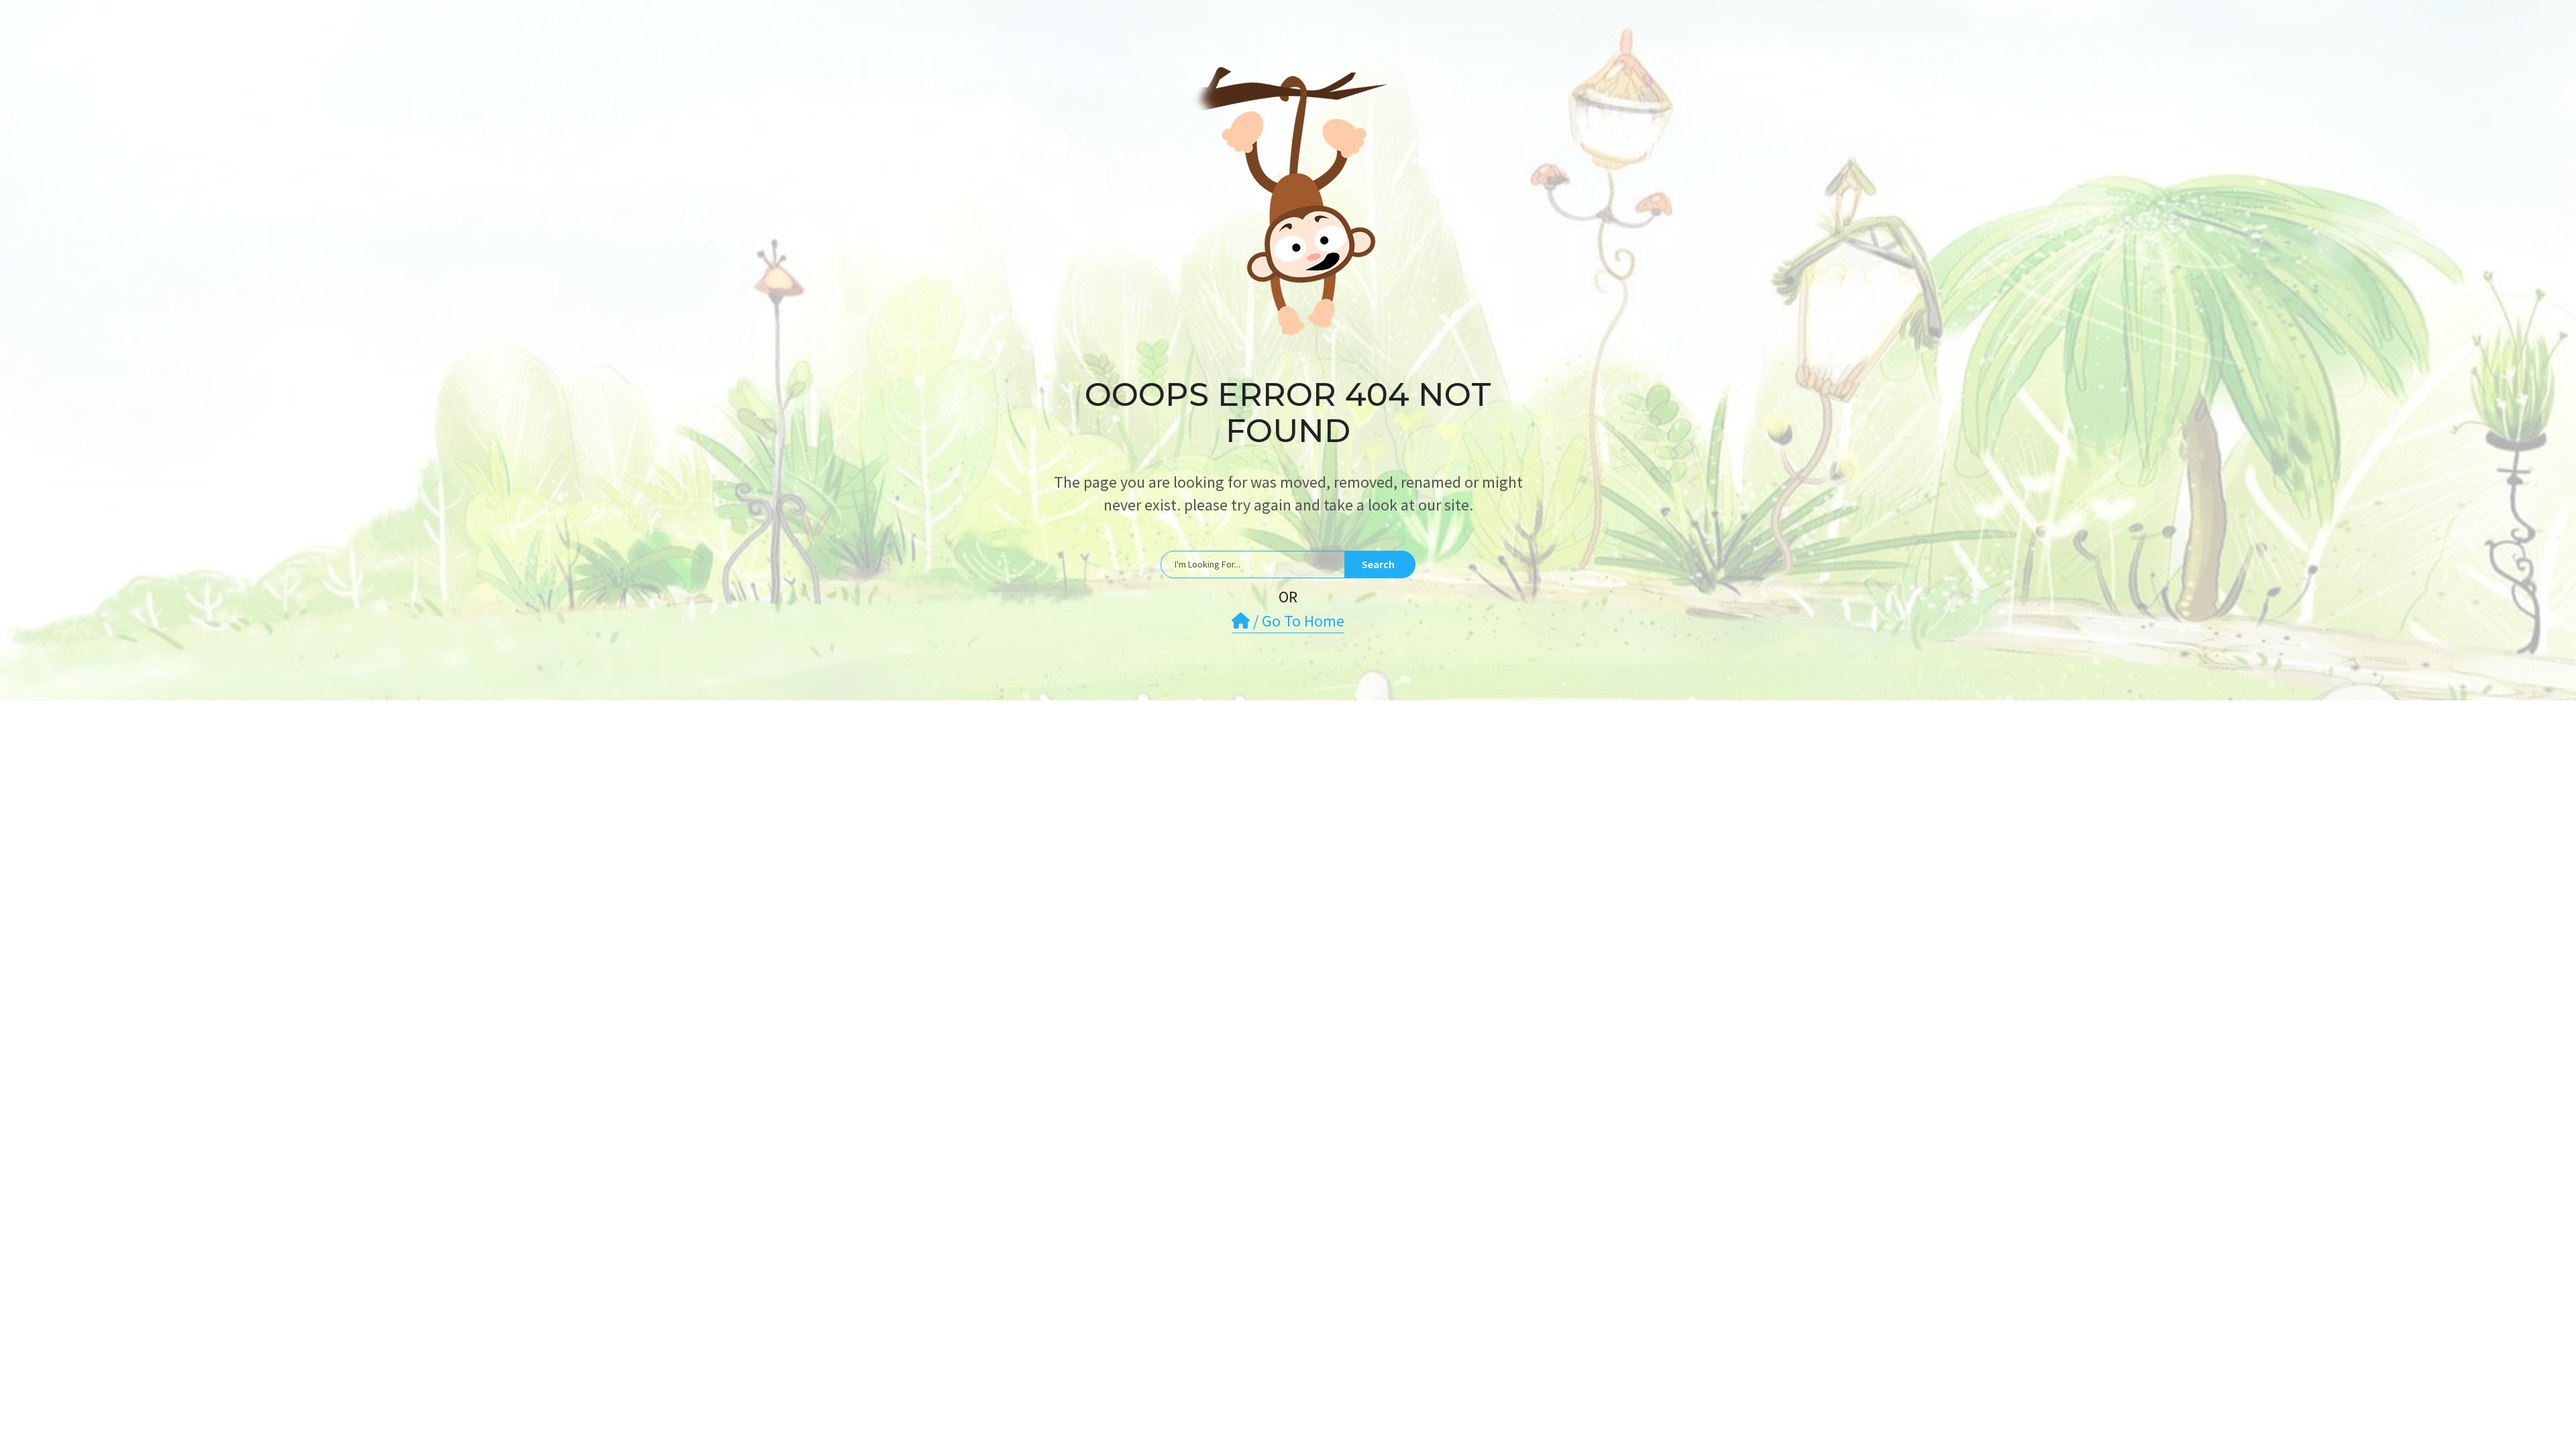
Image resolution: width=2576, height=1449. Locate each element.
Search (1378, 564)
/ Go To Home (1297, 621)
